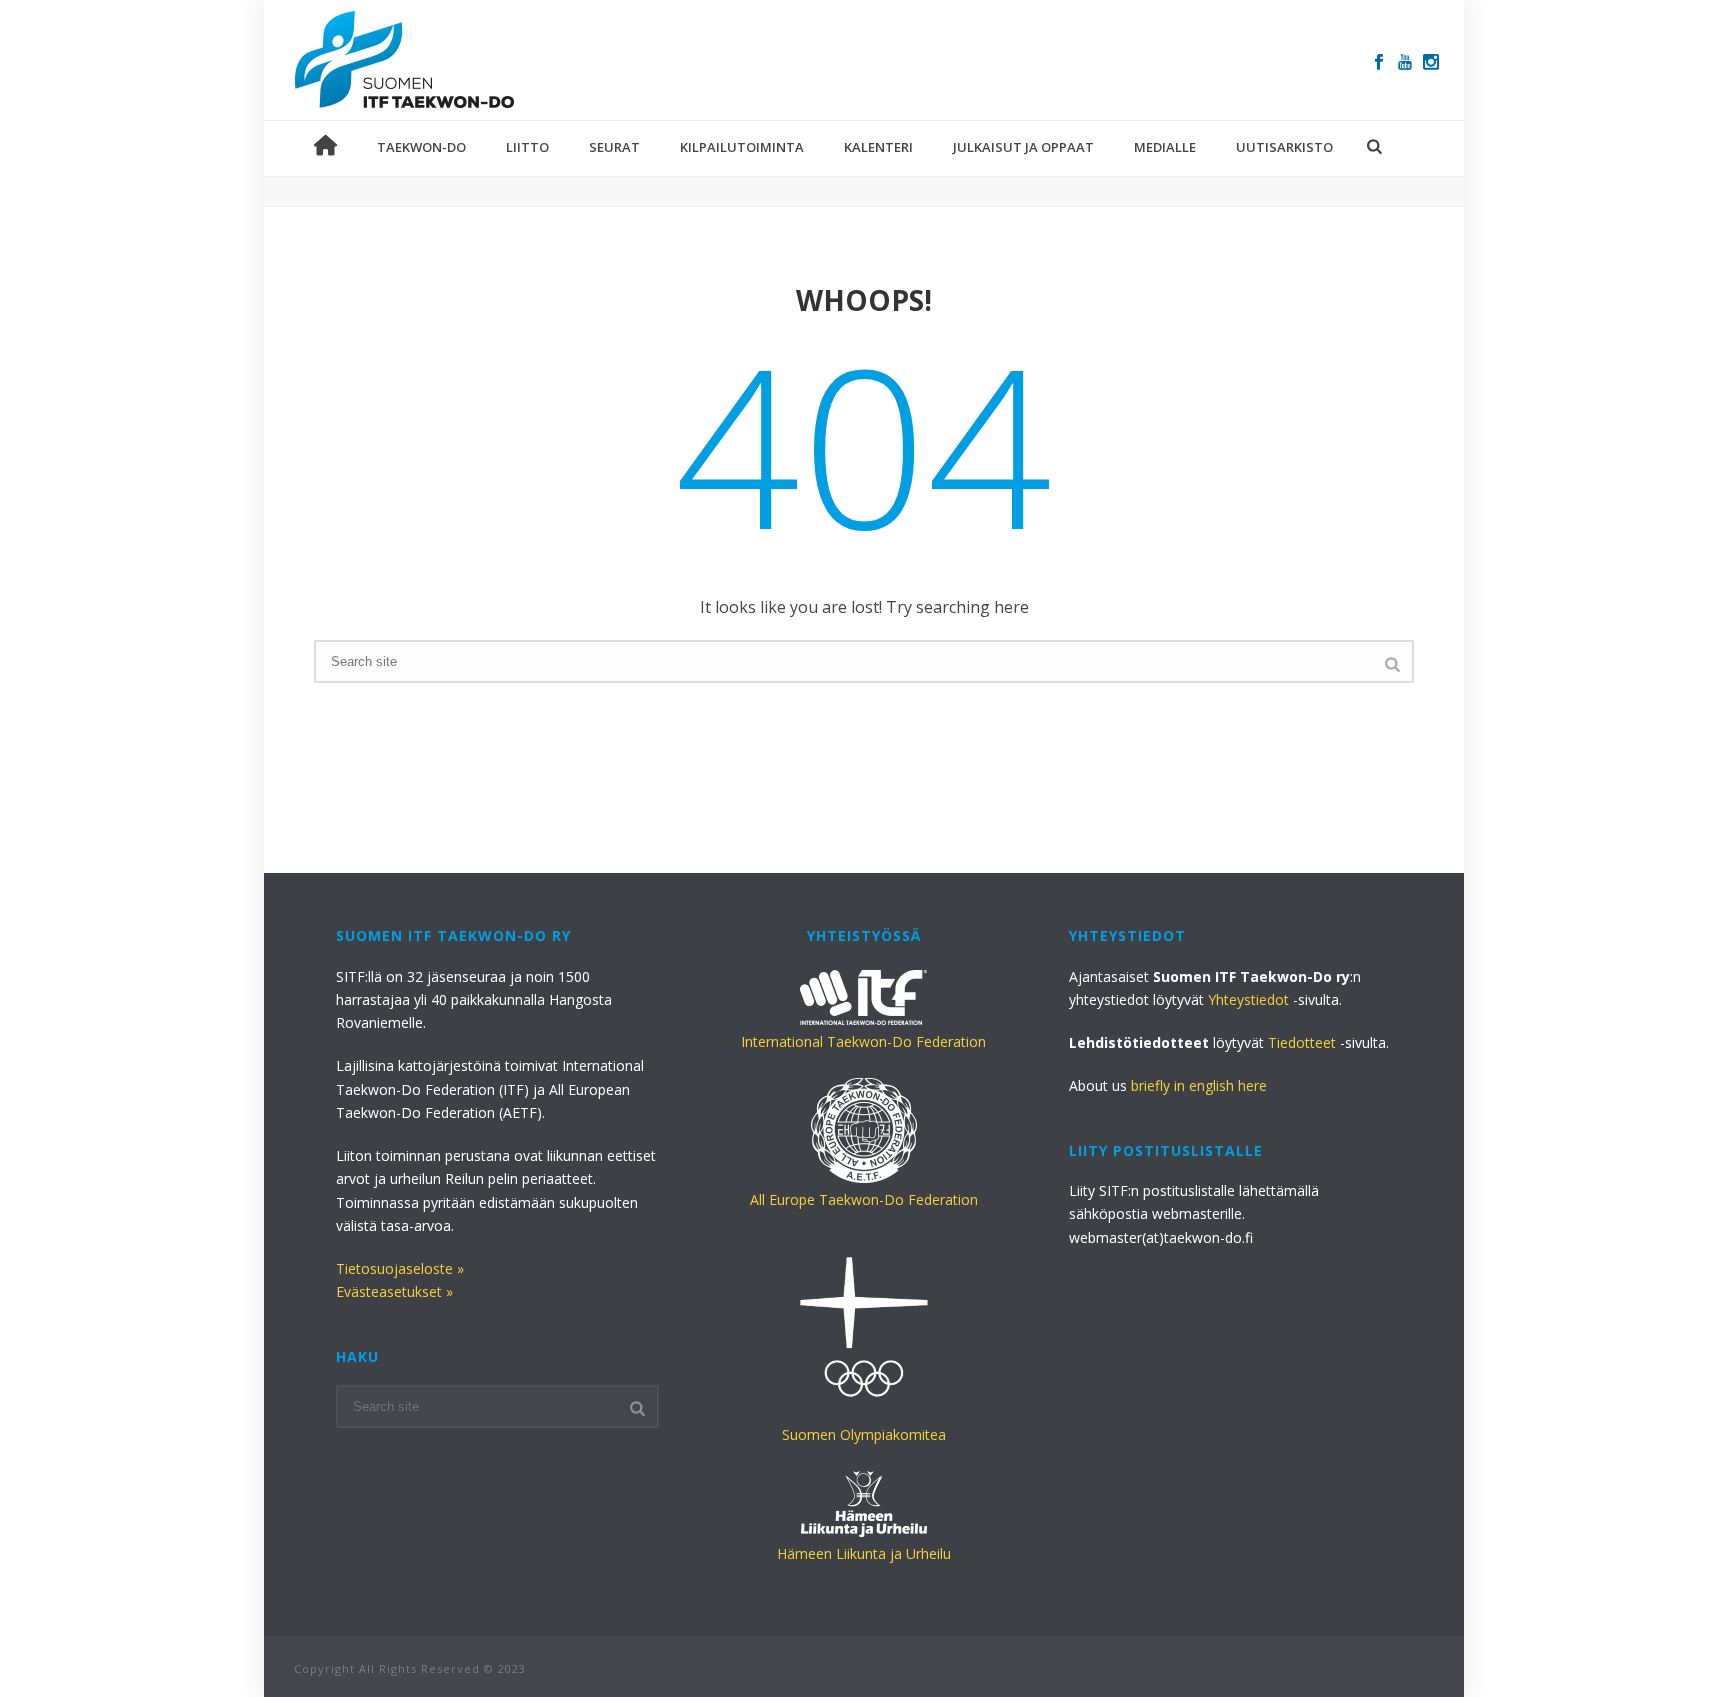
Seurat (614, 147)
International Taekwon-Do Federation (863, 1041)
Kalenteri (878, 147)
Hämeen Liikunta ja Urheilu (864, 1553)
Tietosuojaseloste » (400, 1268)
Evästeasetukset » (394, 1291)
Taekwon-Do (421, 147)
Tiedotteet (1302, 1042)
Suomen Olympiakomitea (864, 1434)
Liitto (527, 147)
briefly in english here (1199, 1085)
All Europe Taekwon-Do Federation (864, 1199)
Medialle (1165, 147)
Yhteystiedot (1248, 999)
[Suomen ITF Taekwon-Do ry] (405, 60)
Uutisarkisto (1284, 147)
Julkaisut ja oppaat (1023, 147)
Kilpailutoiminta (742, 147)
